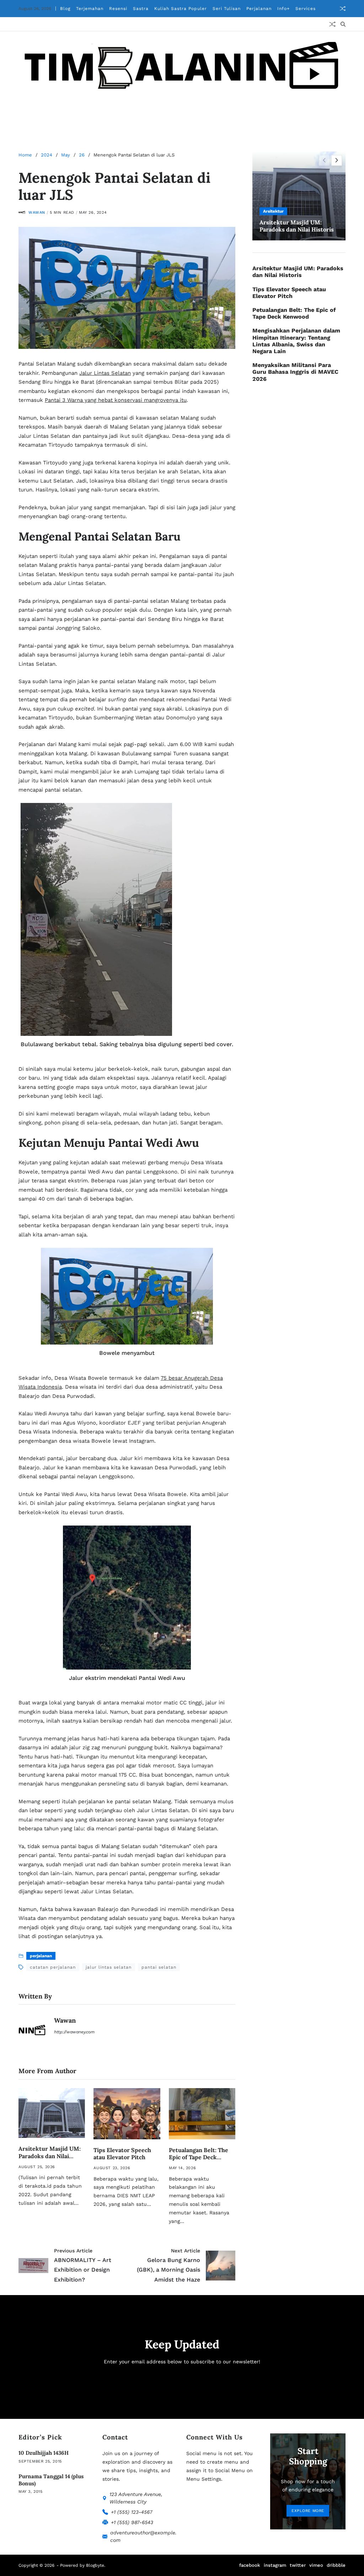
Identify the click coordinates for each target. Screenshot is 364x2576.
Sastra (141, 9)
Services (306, 9)
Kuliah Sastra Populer (181, 9)
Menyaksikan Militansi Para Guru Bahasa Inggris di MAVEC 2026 (295, 372)
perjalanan (41, 1956)
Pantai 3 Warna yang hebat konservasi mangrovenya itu (116, 400)
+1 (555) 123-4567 (132, 2512)
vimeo (316, 2565)
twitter (298, 2565)
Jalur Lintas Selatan (105, 373)
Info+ (283, 9)
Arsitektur (273, 211)
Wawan (37, 212)
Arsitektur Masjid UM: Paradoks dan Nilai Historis (50, 2156)
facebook (250, 2565)
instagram (275, 2565)
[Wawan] (33, 2032)
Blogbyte (95, 2565)
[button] (337, 160)
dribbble (336, 2565)
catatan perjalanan (53, 1967)
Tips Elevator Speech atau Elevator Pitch (122, 2154)
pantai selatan (159, 1967)
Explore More (308, 2511)
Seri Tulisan (227, 9)
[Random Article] (343, 9)
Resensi (118, 9)
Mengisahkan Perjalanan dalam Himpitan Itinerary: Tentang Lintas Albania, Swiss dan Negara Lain (296, 341)
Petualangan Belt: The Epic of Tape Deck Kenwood (199, 2157)
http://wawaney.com (74, 2032)
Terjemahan (90, 9)
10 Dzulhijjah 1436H (44, 2453)
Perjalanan (259, 9)
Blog (65, 9)
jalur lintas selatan (109, 1967)
